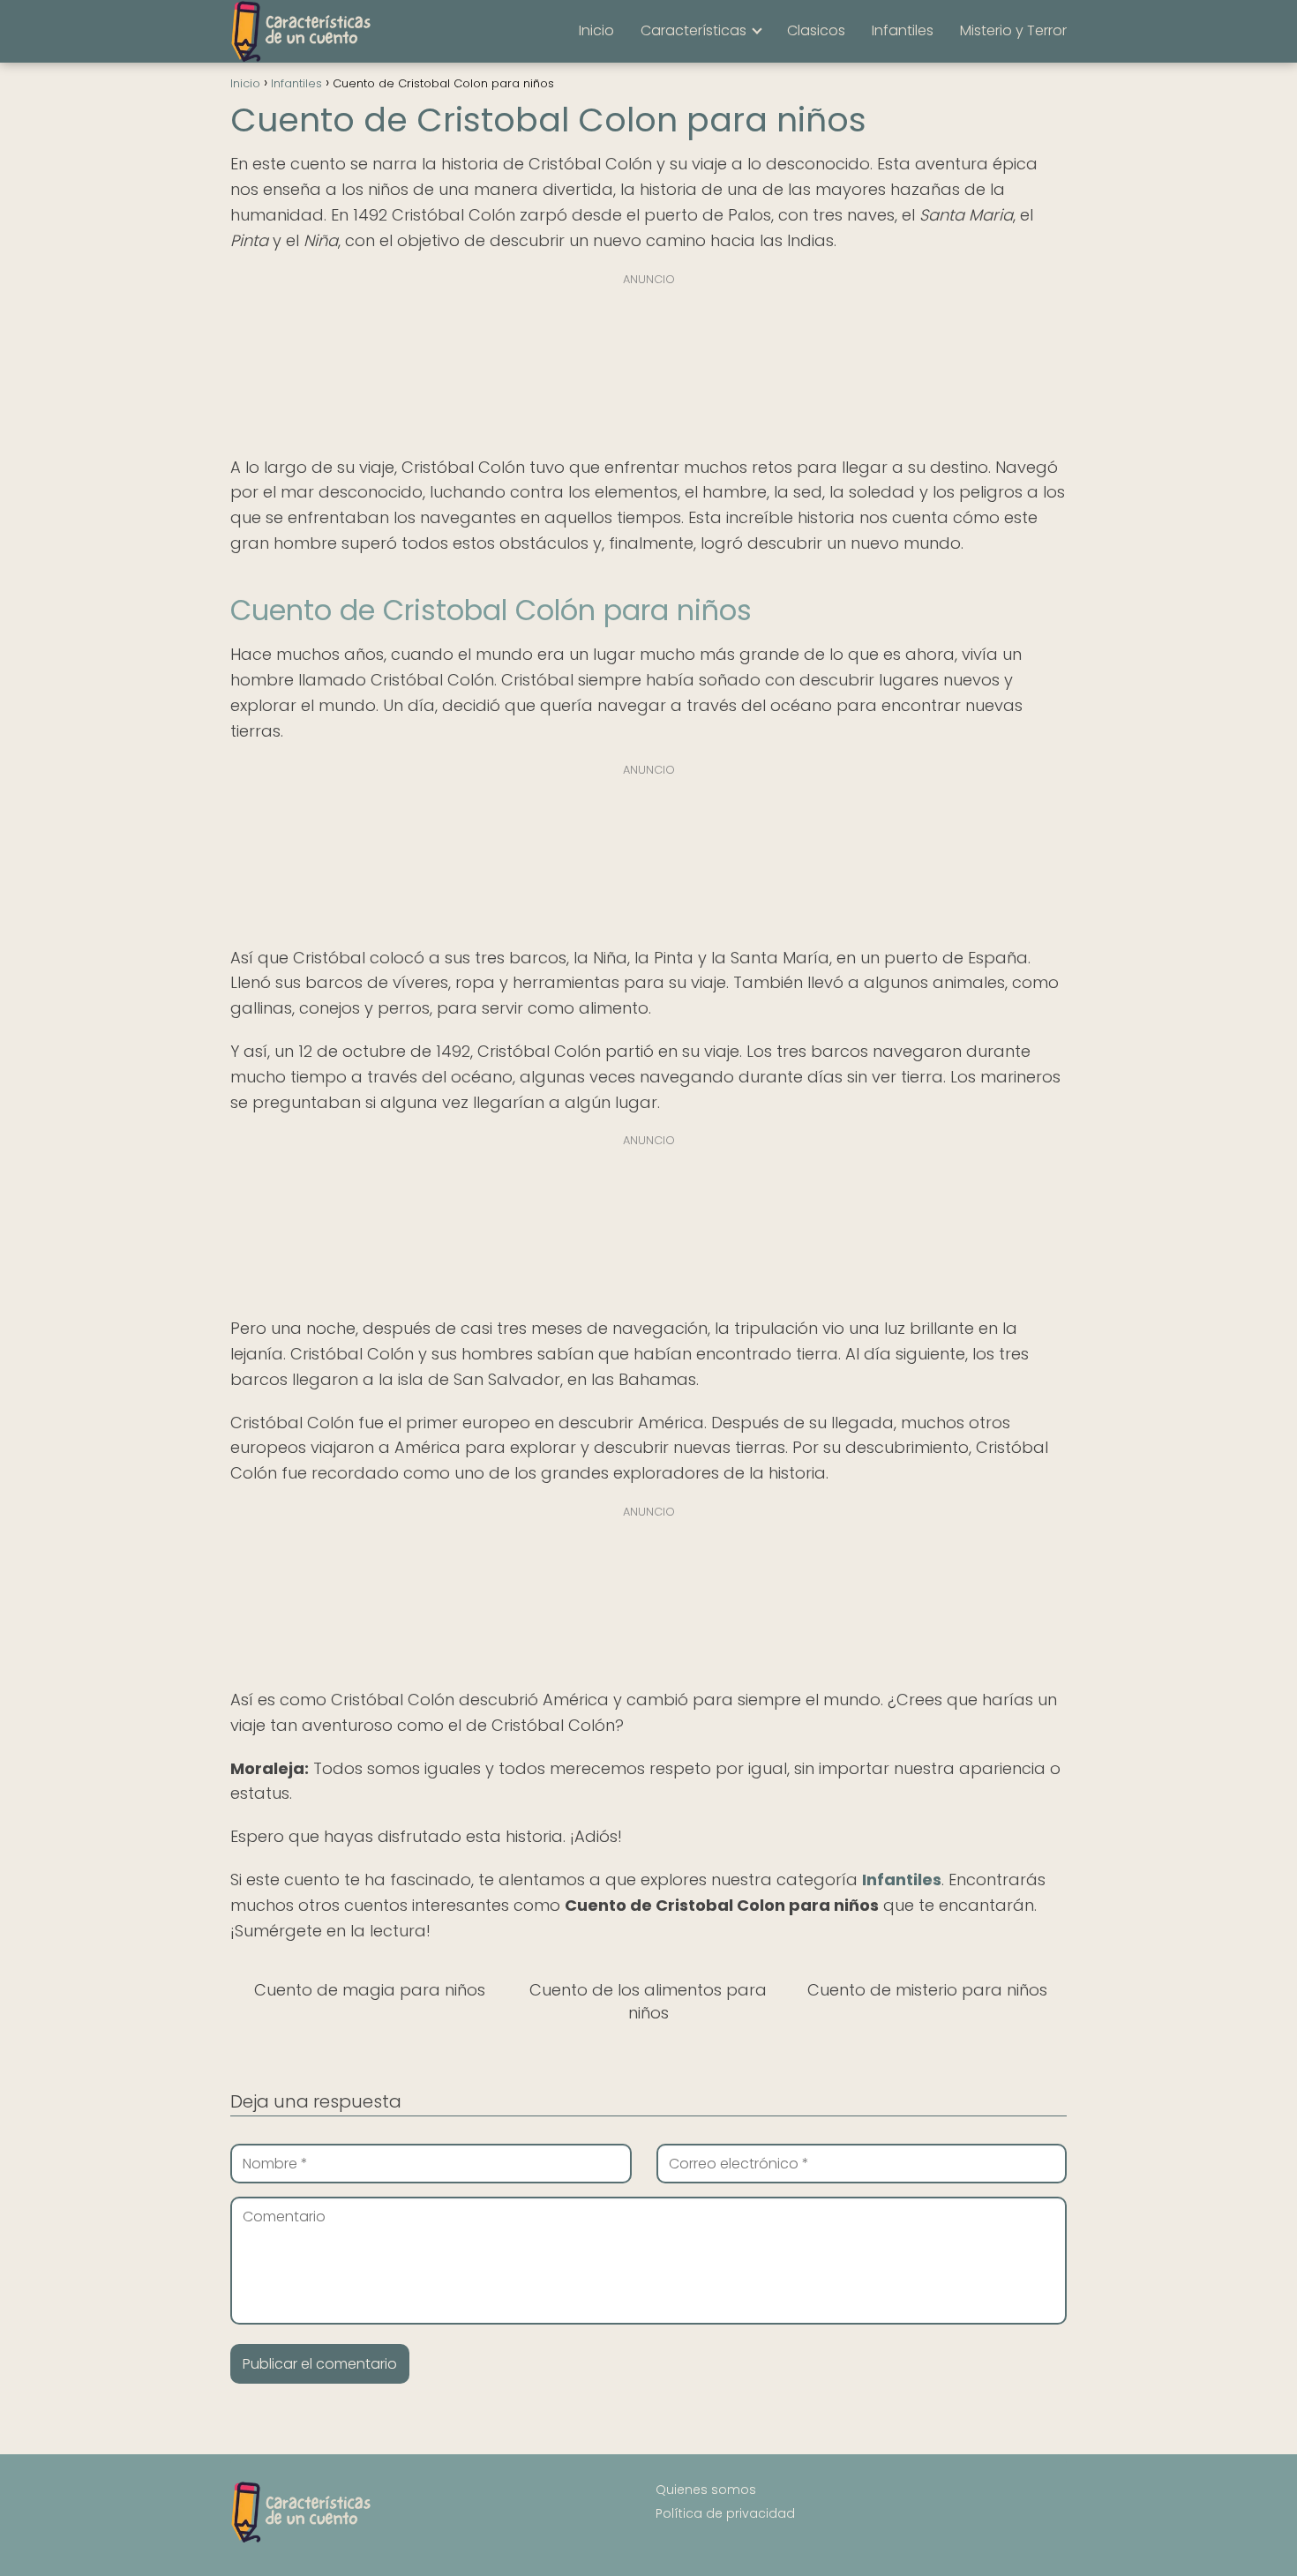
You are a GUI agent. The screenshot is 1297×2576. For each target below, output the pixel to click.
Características (693, 30)
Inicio (596, 30)
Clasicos (816, 30)
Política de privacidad (725, 2513)
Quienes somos (706, 2490)
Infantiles (903, 30)
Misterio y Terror (1013, 30)
